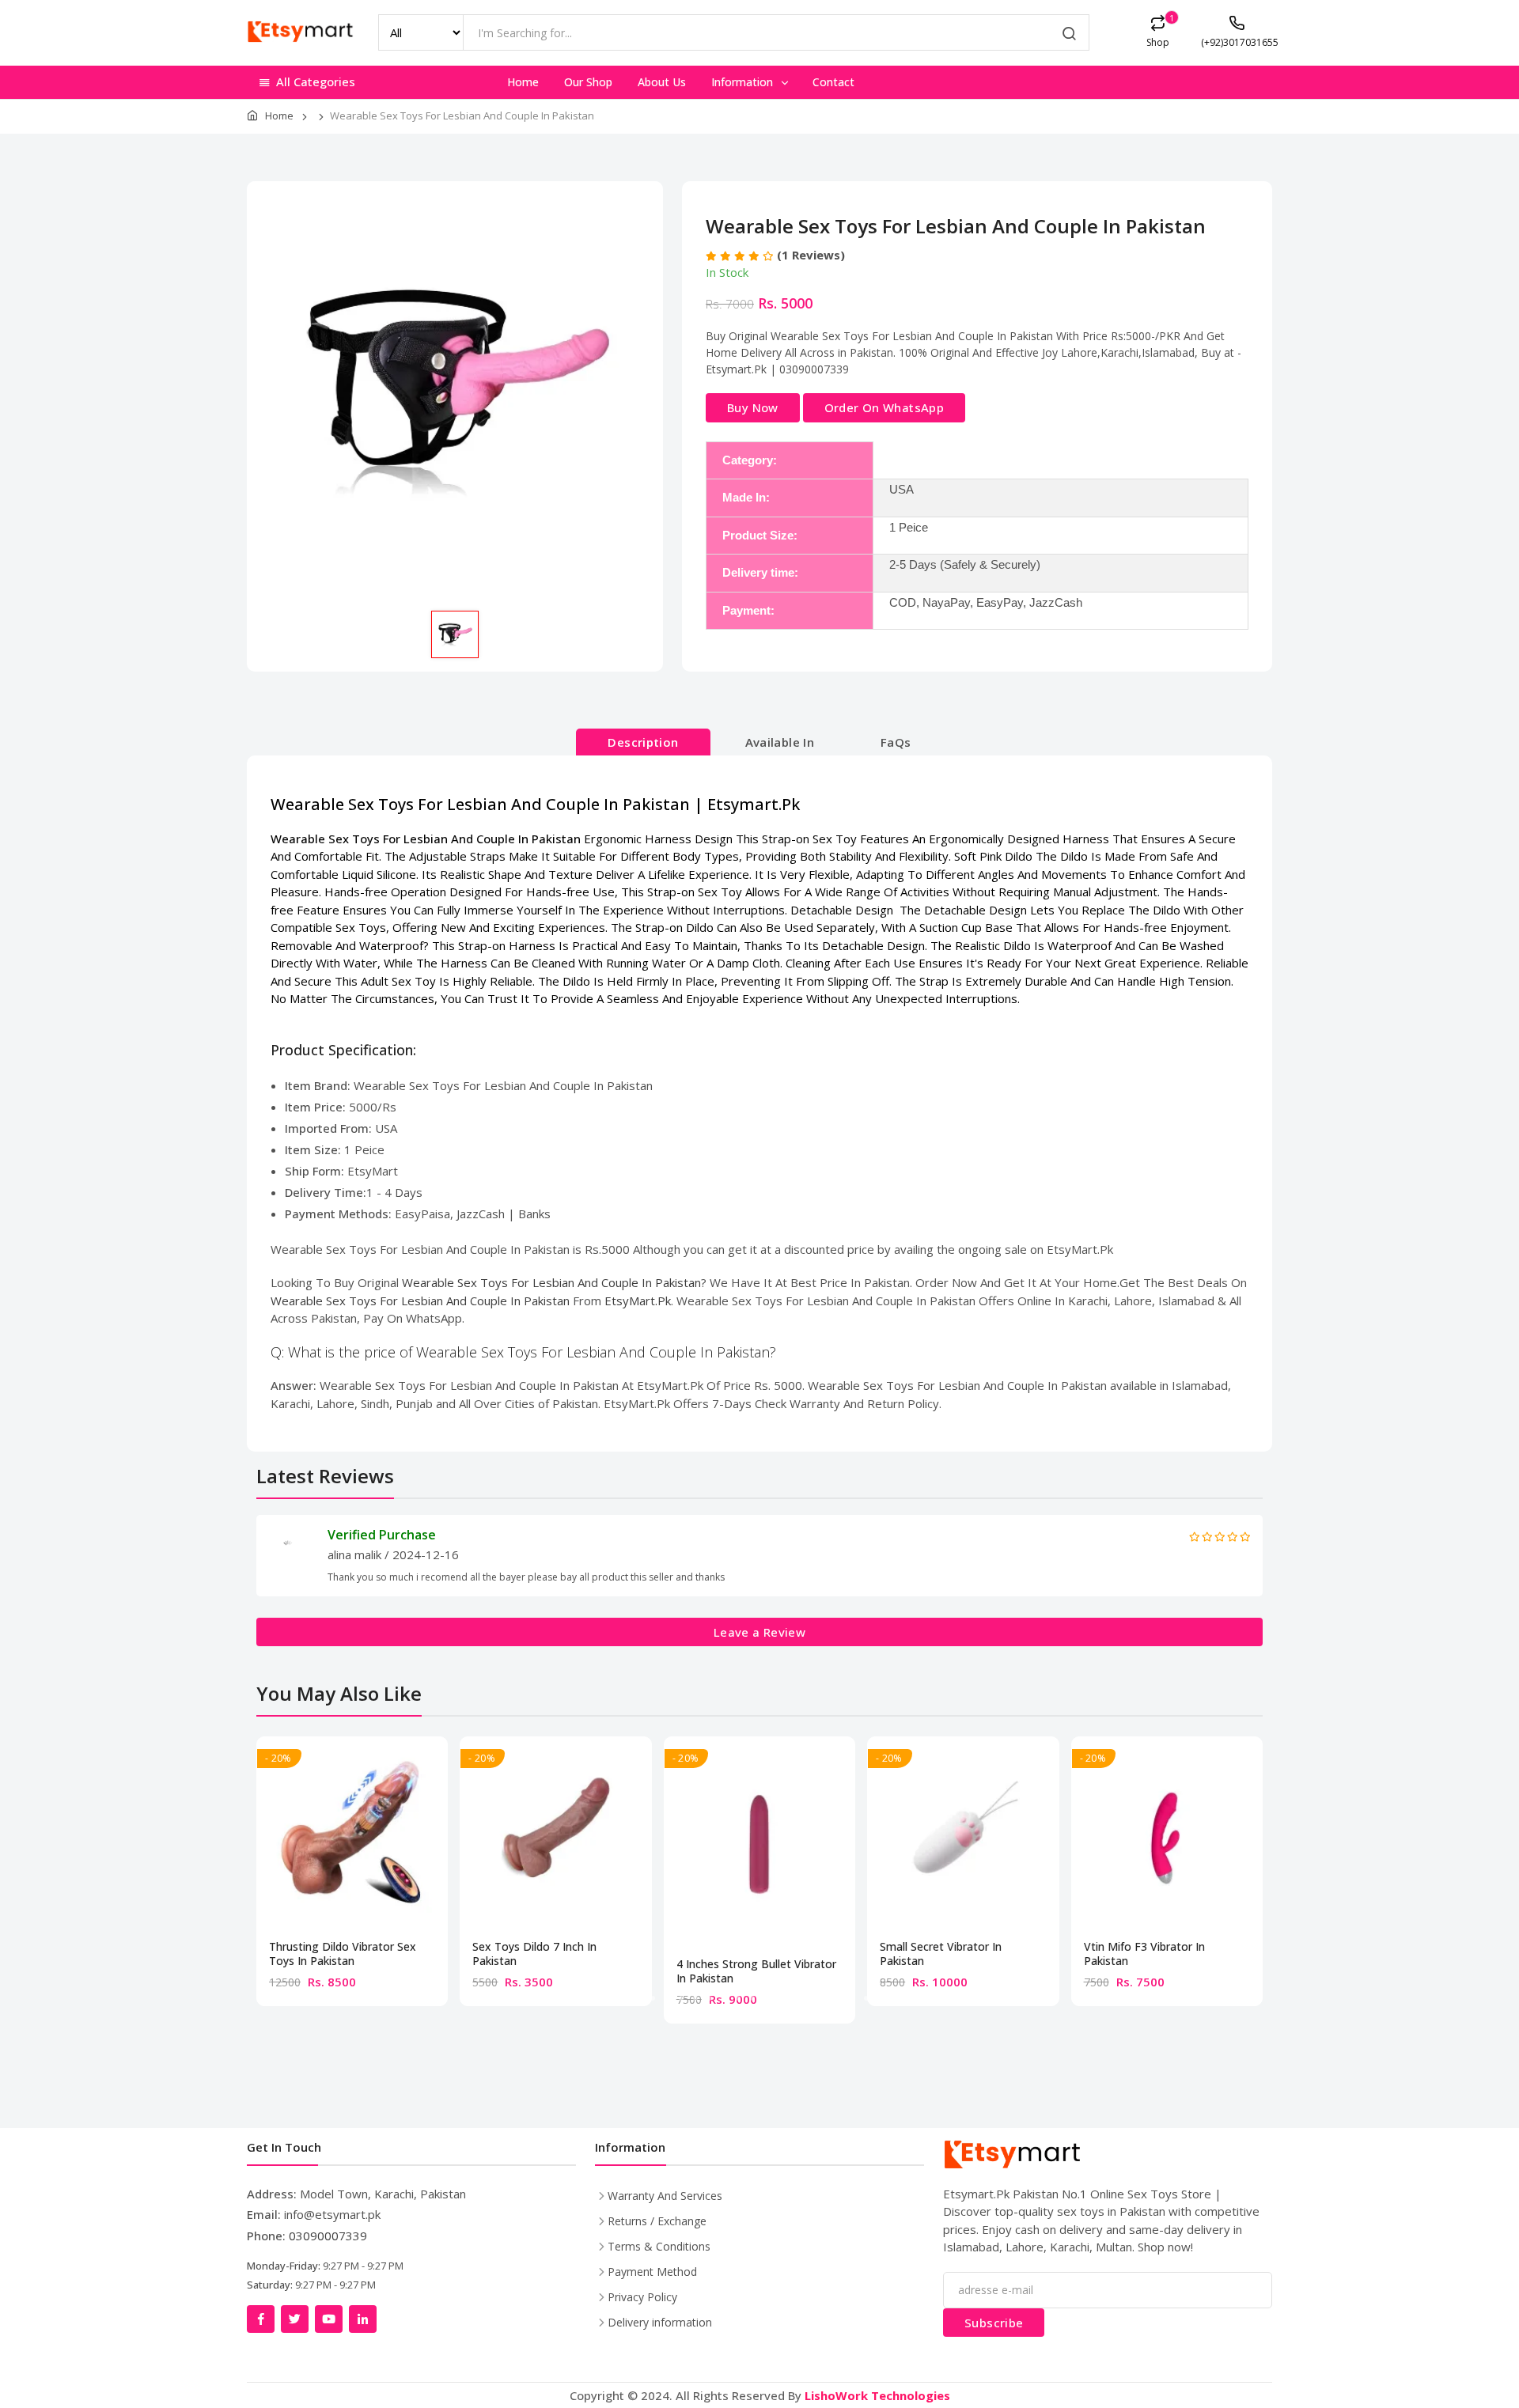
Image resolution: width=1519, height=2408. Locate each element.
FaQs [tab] (896, 742)
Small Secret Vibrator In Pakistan (941, 1954)
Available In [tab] (780, 742)
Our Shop (588, 82)
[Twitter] (295, 2319)
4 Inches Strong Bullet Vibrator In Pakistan (756, 1971)
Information (744, 82)
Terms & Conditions (659, 2246)
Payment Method (652, 2272)
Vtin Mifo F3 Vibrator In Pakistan (1144, 1954)
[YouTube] (329, 2319)
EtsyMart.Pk (638, 1301)
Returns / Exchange (657, 2221)
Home (523, 82)
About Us (662, 82)
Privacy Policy (642, 2297)
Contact (833, 82)
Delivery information (660, 2322)
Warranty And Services (665, 2196)
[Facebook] (261, 2319)
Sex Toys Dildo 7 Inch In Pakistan (534, 1954)
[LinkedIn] (363, 2319)
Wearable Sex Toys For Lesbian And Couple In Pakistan (551, 1282)
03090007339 (328, 2236)
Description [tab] (643, 742)
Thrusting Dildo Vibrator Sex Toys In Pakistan (343, 1954)
